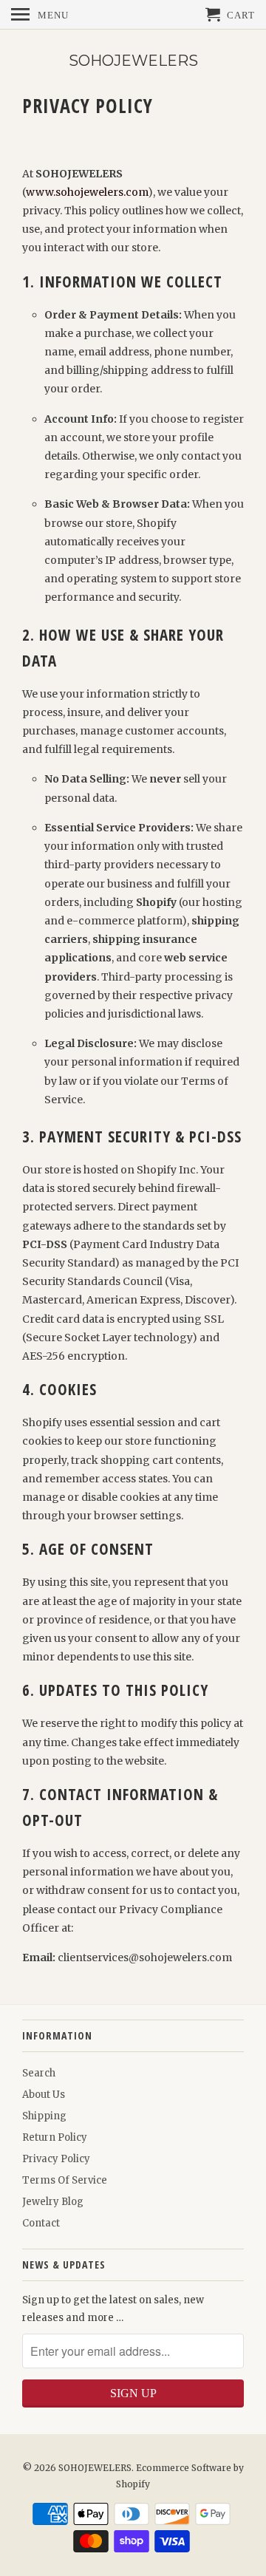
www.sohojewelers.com (87, 192)
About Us (44, 2095)
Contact (41, 2223)
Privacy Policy (56, 2159)
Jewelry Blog (53, 2202)
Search (39, 2073)
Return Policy (55, 2137)
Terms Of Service (65, 2180)
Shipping (44, 2116)
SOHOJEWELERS (133, 61)
